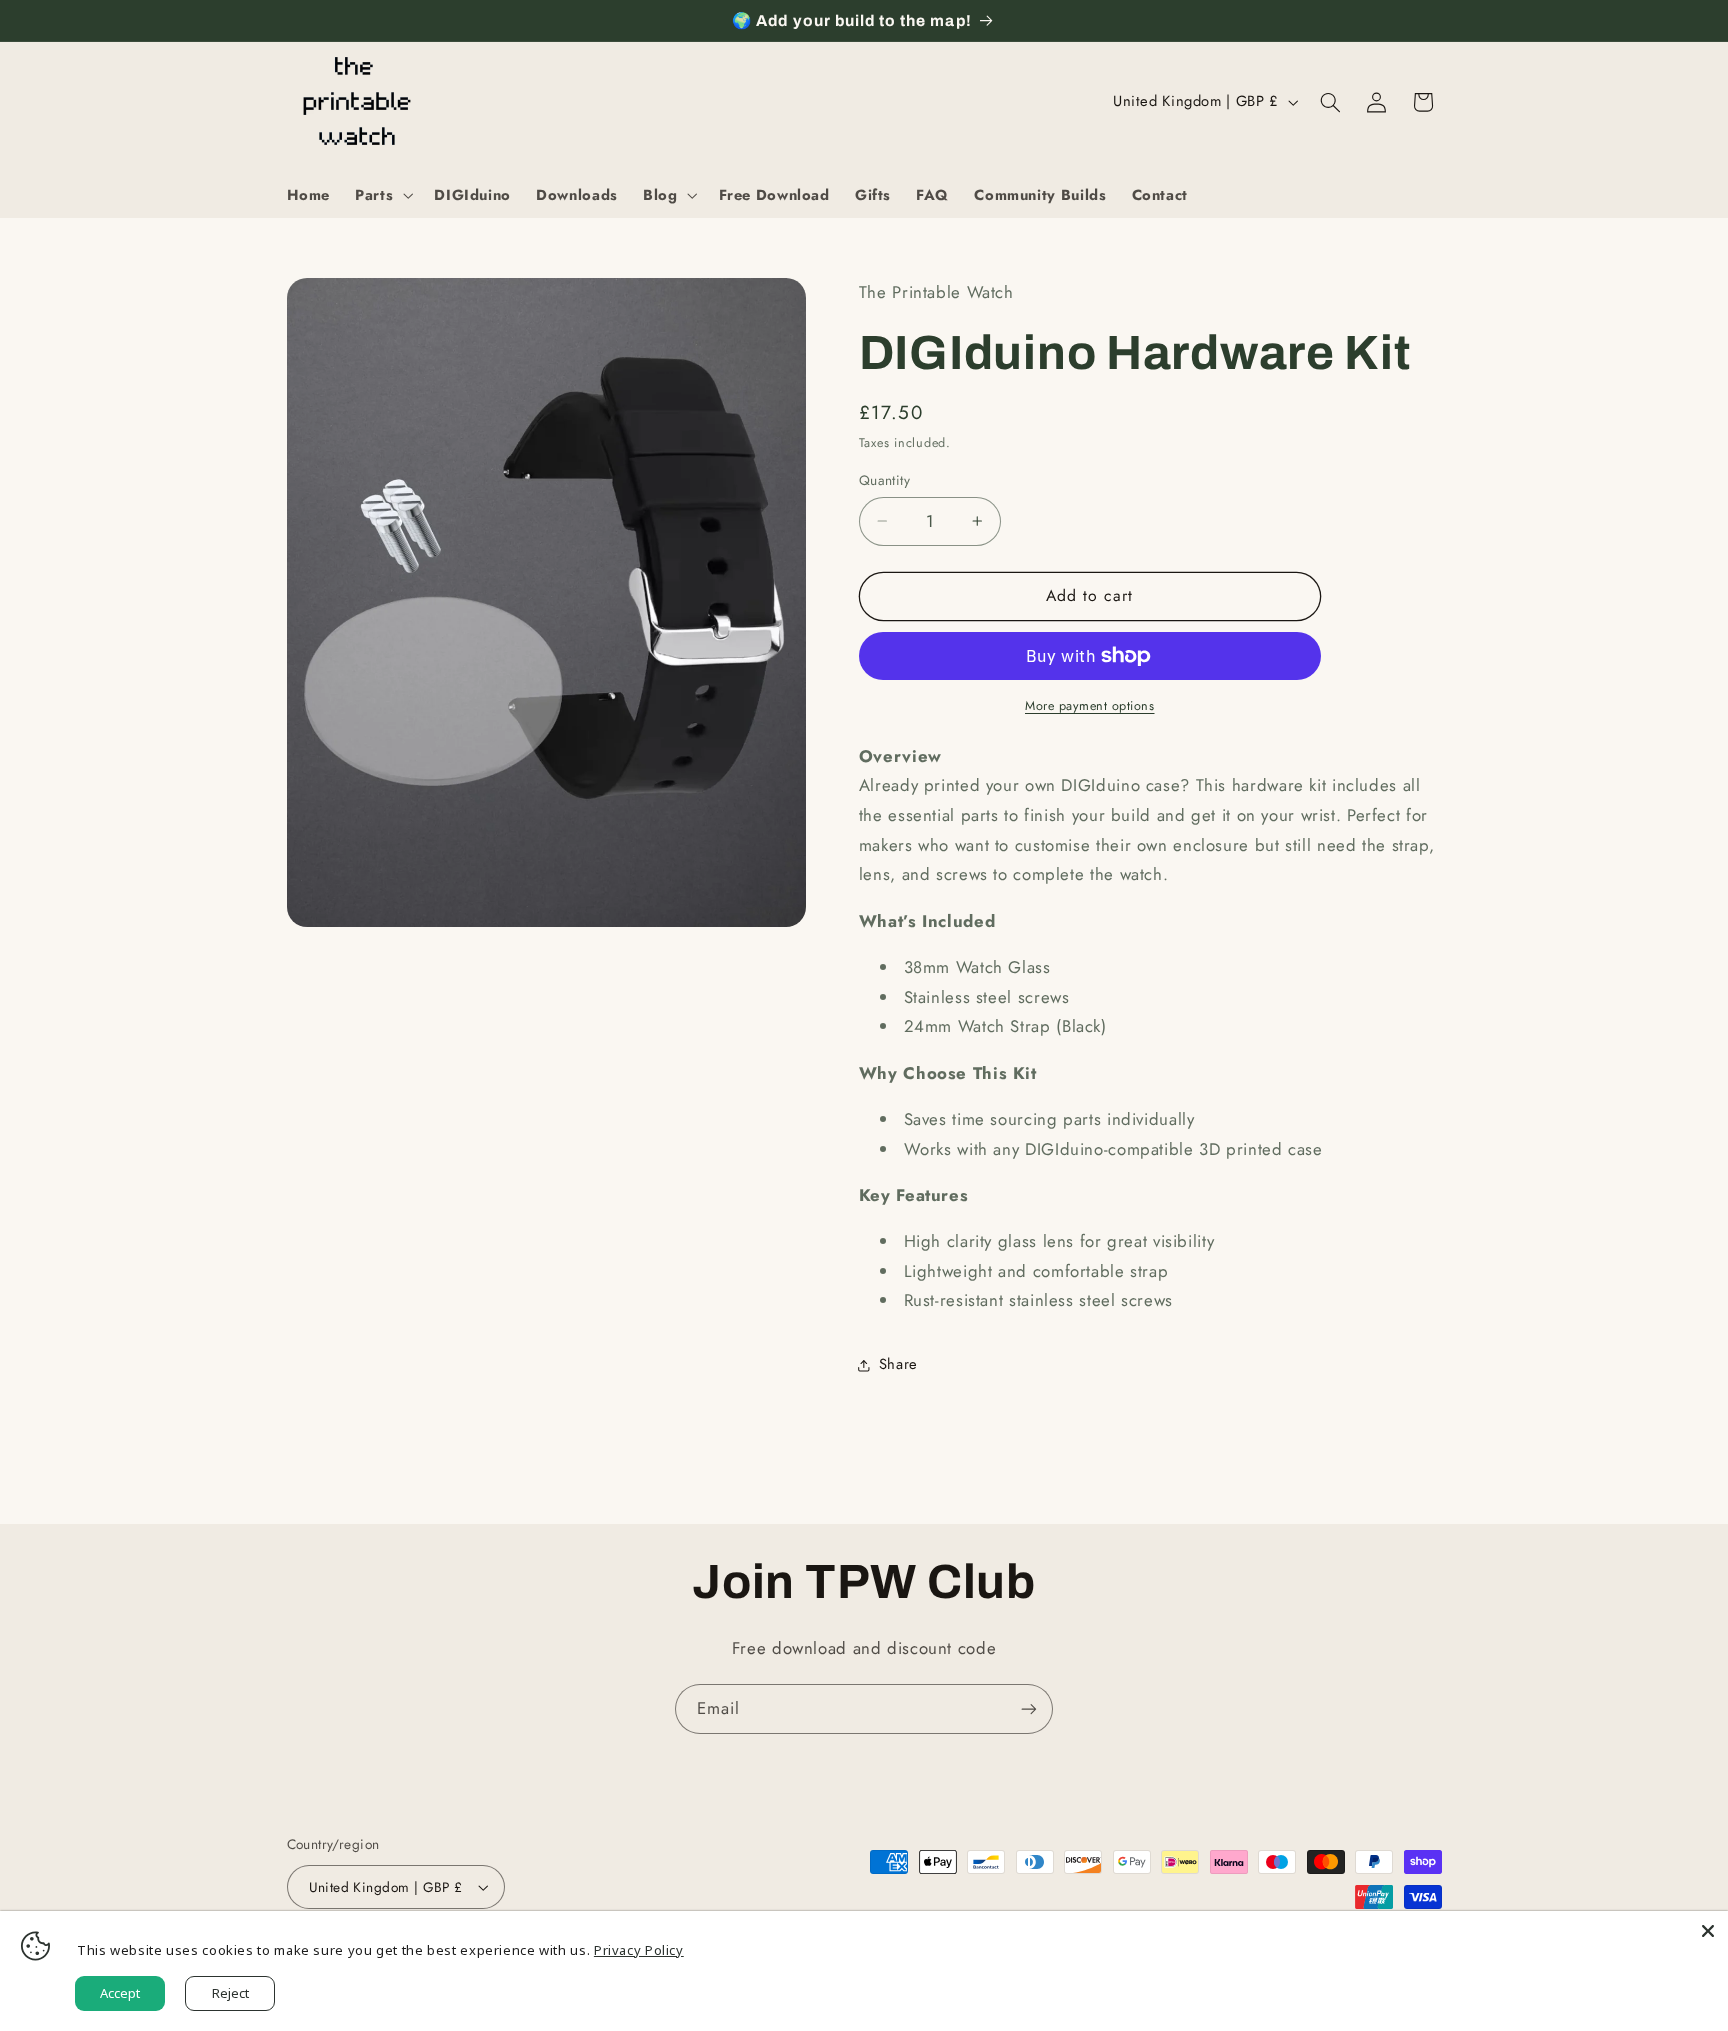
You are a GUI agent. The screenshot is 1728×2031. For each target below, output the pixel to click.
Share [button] (898, 1364)
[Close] (1708, 1931)
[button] (382, 195)
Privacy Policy (639, 1950)
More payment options (1090, 706)
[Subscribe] (1029, 1708)
